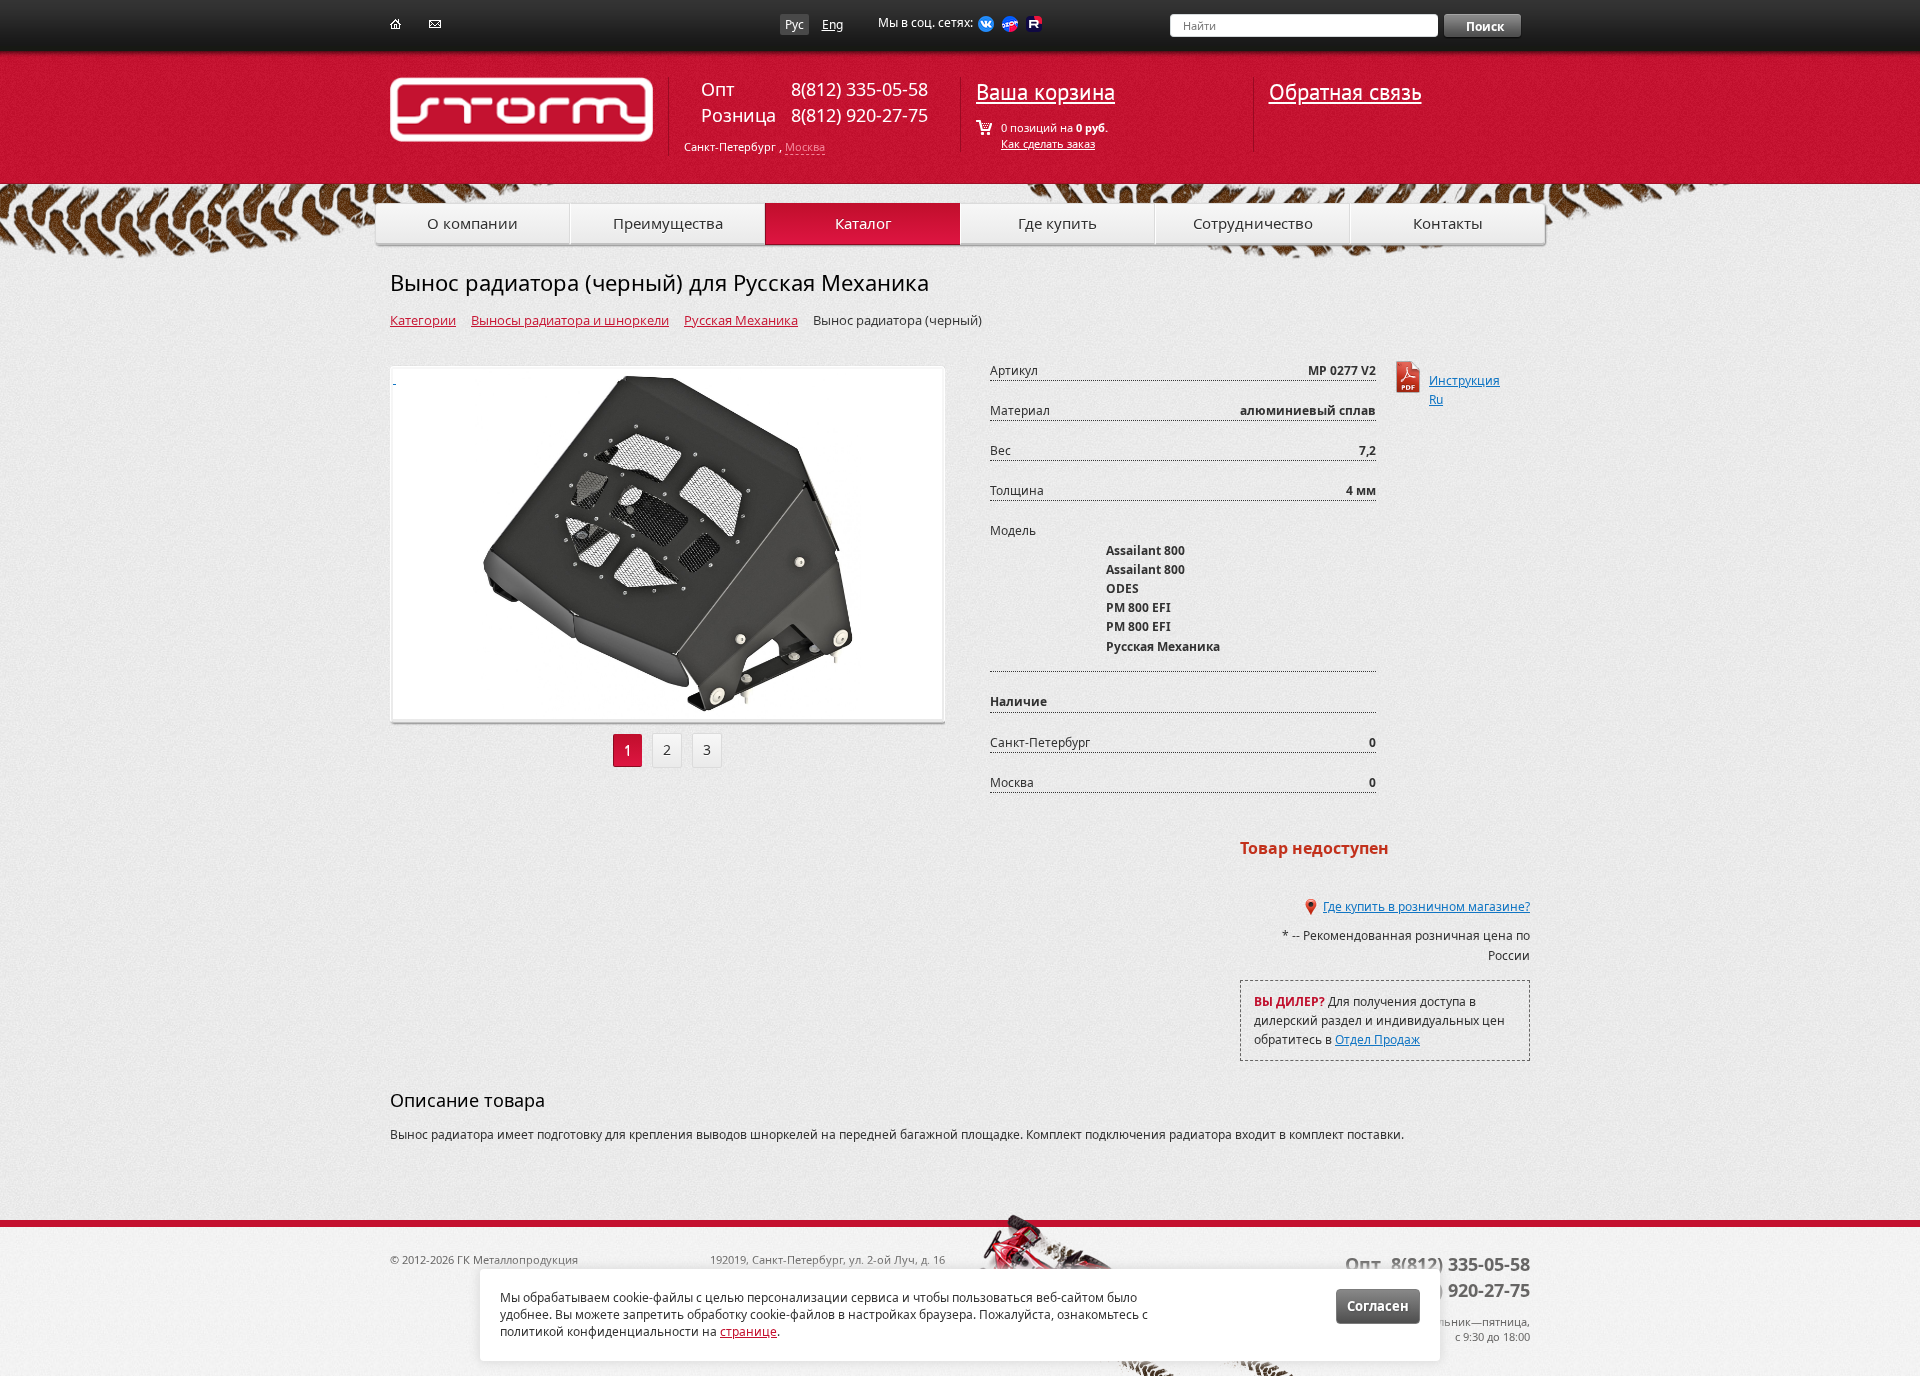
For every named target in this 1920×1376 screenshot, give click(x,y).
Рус (794, 24)
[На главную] (395, 22)
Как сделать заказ (1048, 143)
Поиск (1485, 26)
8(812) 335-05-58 (859, 89)
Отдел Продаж (1377, 1039)
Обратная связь (1345, 92)
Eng (832, 24)
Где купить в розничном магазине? (1426, 906)
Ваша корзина (1045, 92)
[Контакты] (435, 22)
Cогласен (1378, 1306)
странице (748, 1331)
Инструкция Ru (1464, 382)
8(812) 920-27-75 (859, 115)
